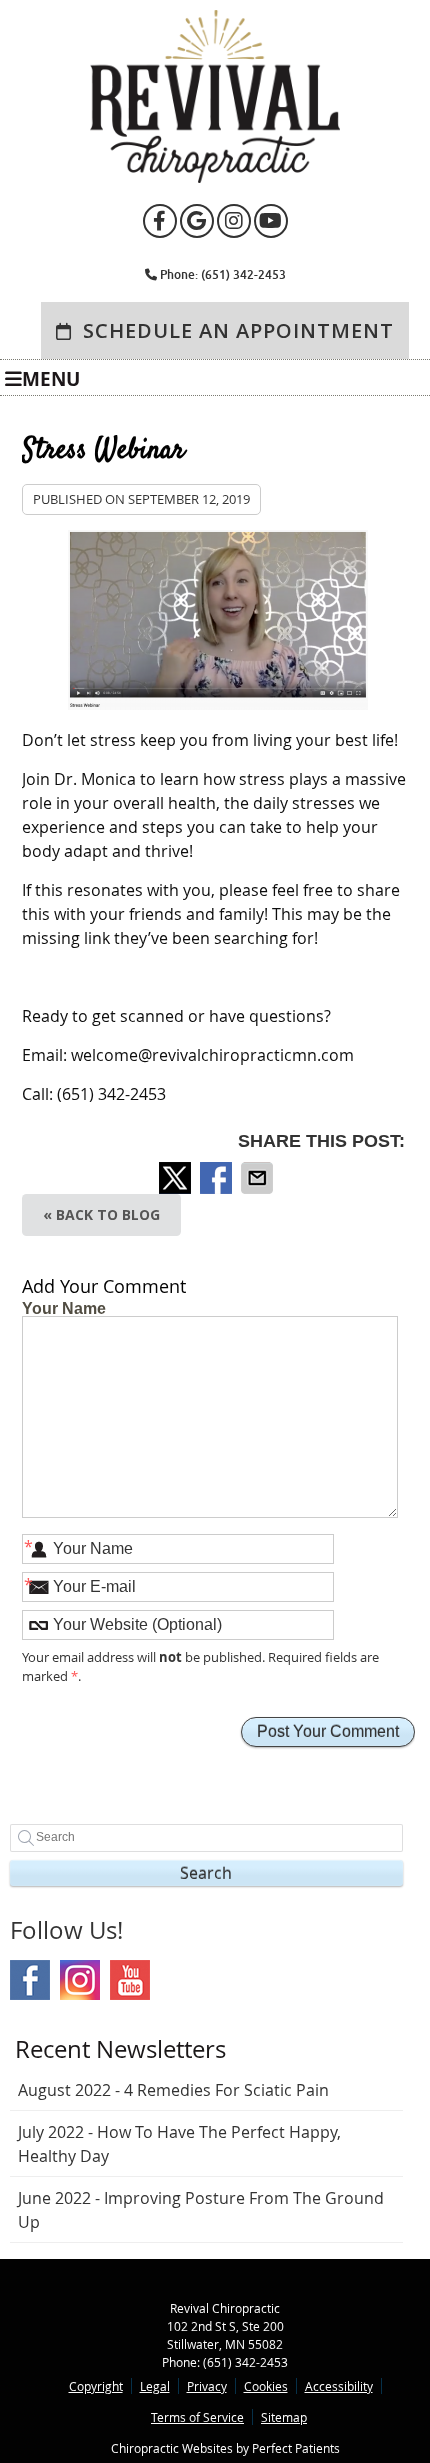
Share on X (177, 1178)
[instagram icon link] (235, 223)
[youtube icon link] (271, 223)
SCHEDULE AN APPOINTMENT (235, 330)
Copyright (96, 2386)
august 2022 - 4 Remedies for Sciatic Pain (173, 2090)
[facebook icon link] (161, 223)
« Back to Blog (101, 1214)
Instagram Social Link (80, 1980)
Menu (51, 377)
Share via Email (259, 1178)
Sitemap (284, 2417)
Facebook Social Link (30, 1980)
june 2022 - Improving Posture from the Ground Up (201, 2210)
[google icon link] (198, 223)
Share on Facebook (218, 1178)
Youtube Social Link (130, 1980)
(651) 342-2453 (243, 274)
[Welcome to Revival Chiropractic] (215, 177)
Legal (155, 2386)
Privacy (207, 2386)
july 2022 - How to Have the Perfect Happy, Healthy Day (179, 2144)
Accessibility (339, 2386)
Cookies (266, 2386)
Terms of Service (197, 2417)
